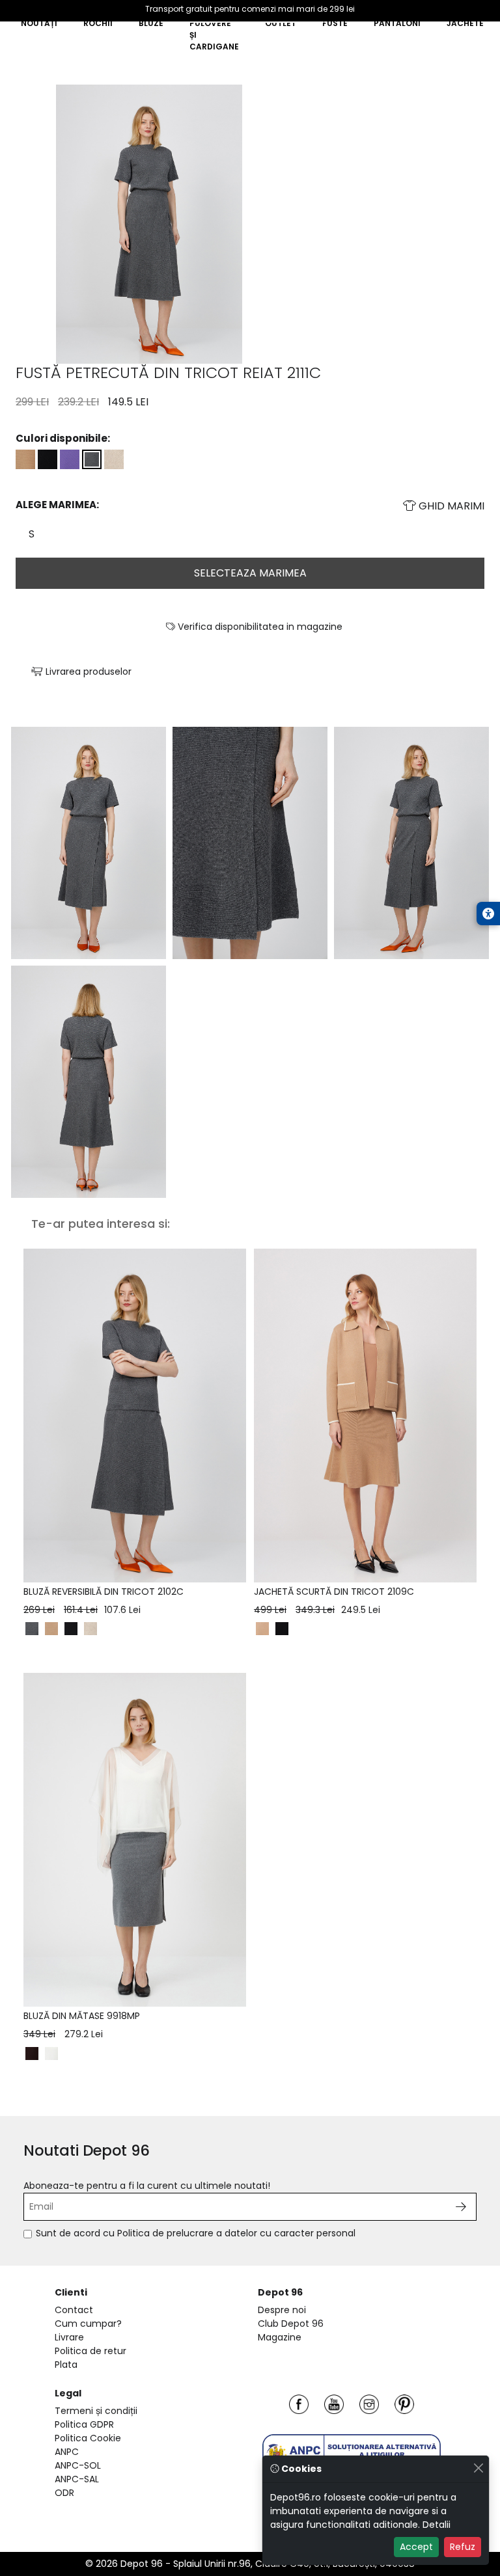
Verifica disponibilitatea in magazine (259, 627)
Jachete (465, 23)
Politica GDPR (84, 2424)
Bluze (151, 23)
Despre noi (282, 2310)
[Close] (478, 2468)
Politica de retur (90, 2351)
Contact (74, 2310)
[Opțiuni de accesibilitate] (488, 914)
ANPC (67, 2452)
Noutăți (39, 23)
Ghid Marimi (450, 506)
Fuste (335, 23)
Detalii (437, 2525)
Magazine (280, 2337)
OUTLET (281, 23)
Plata (66, 2365)
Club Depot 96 (291, 2324)
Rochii (98, 23)
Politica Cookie (88, 2438)
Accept (416, 2547)
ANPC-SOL (78, 2465)
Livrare (69, 2337)
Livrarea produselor (87, 671)
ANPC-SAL (77, 2479)
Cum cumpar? (88, 2324)
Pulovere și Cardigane (214, 35)
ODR (64, 2493)
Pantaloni (397, 23)
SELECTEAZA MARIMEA (250, 573)
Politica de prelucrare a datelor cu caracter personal (236, 2233)
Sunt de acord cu (196, 2233)
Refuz (463, 2547)
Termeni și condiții (96, 2411)
